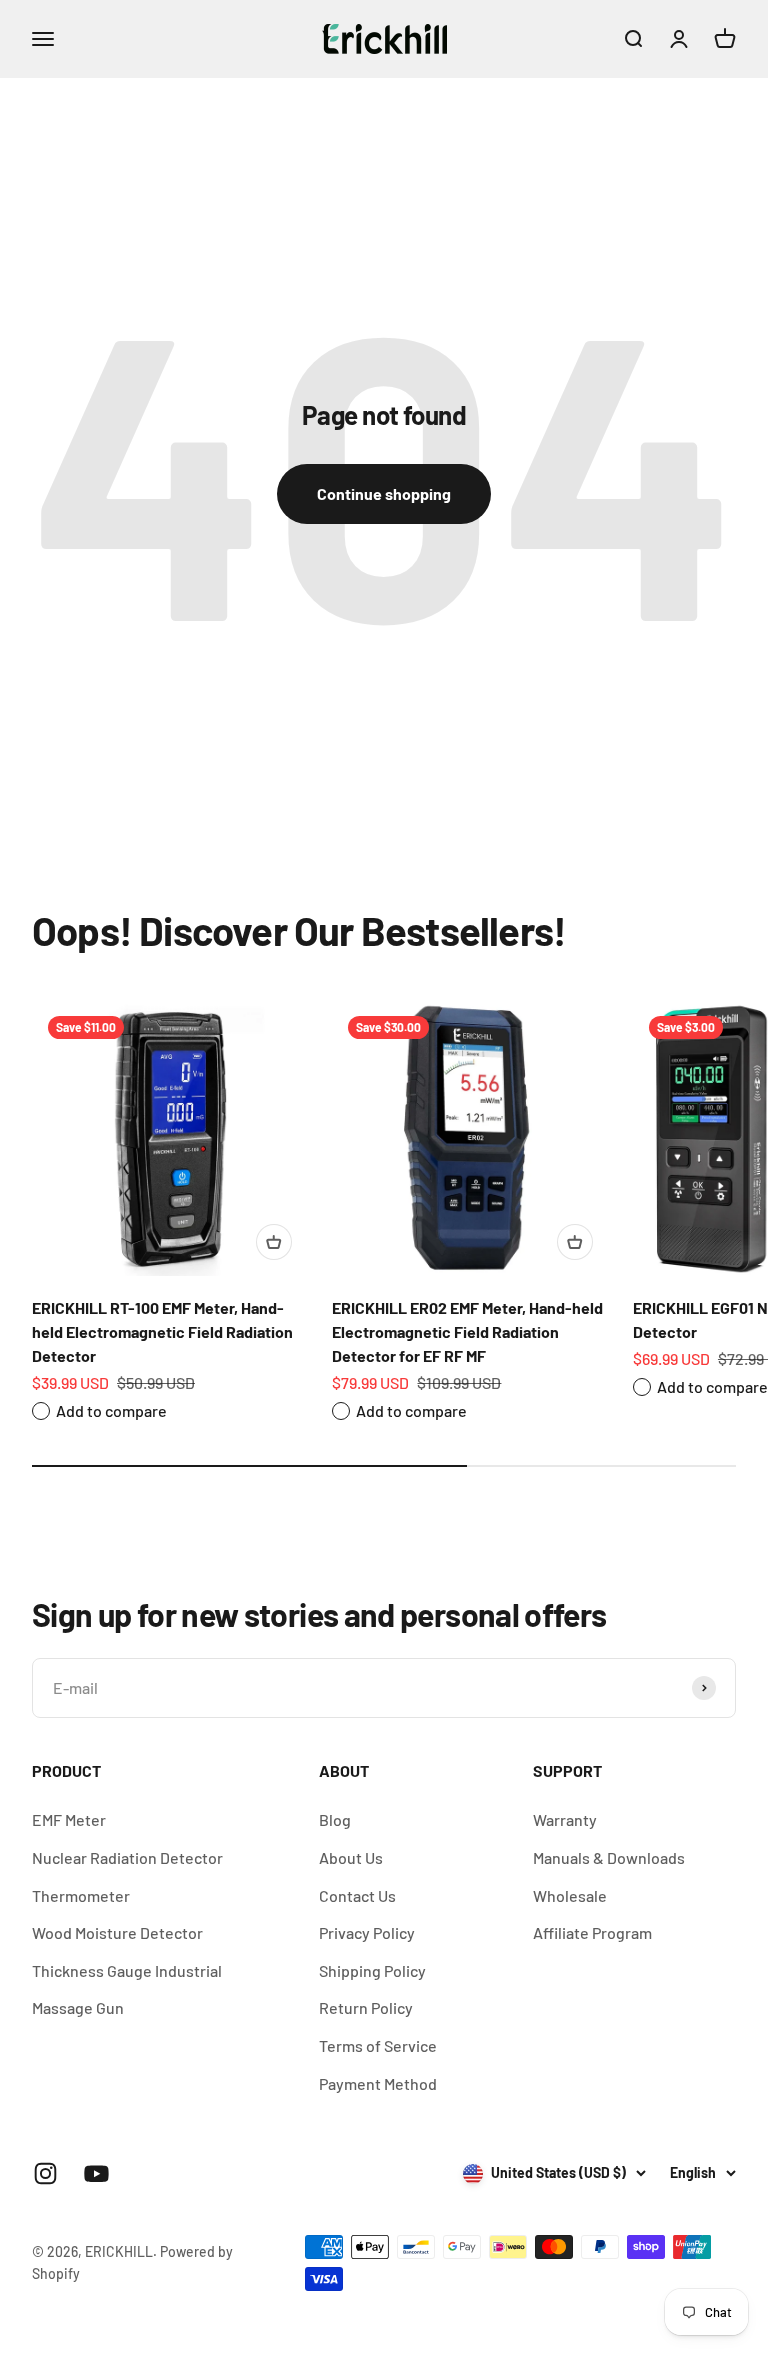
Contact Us (357, 1895)
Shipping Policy (372, 1970)
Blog (335, 1819)
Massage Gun (78, 2007)
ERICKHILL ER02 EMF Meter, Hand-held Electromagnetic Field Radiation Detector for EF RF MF (467, 1331)
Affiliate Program (592, 1932)
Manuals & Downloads (609, 1857)
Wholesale (570, 1895)
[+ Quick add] (274, 1242)
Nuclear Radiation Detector (127, 1857)
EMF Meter (69, 1819)
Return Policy (366, 2007)
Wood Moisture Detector (117, 1932)
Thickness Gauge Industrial (127, 1970)
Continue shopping (384, 493)
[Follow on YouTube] (96, 2173)
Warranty (565, 1819)
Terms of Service (378, 2045)
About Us (351, 1857)
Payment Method (378, 2083)
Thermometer (81, 1895)
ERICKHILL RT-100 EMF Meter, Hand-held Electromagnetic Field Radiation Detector (162, 1331)
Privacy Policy (367, 1932)
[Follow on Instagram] (45, 2173)
